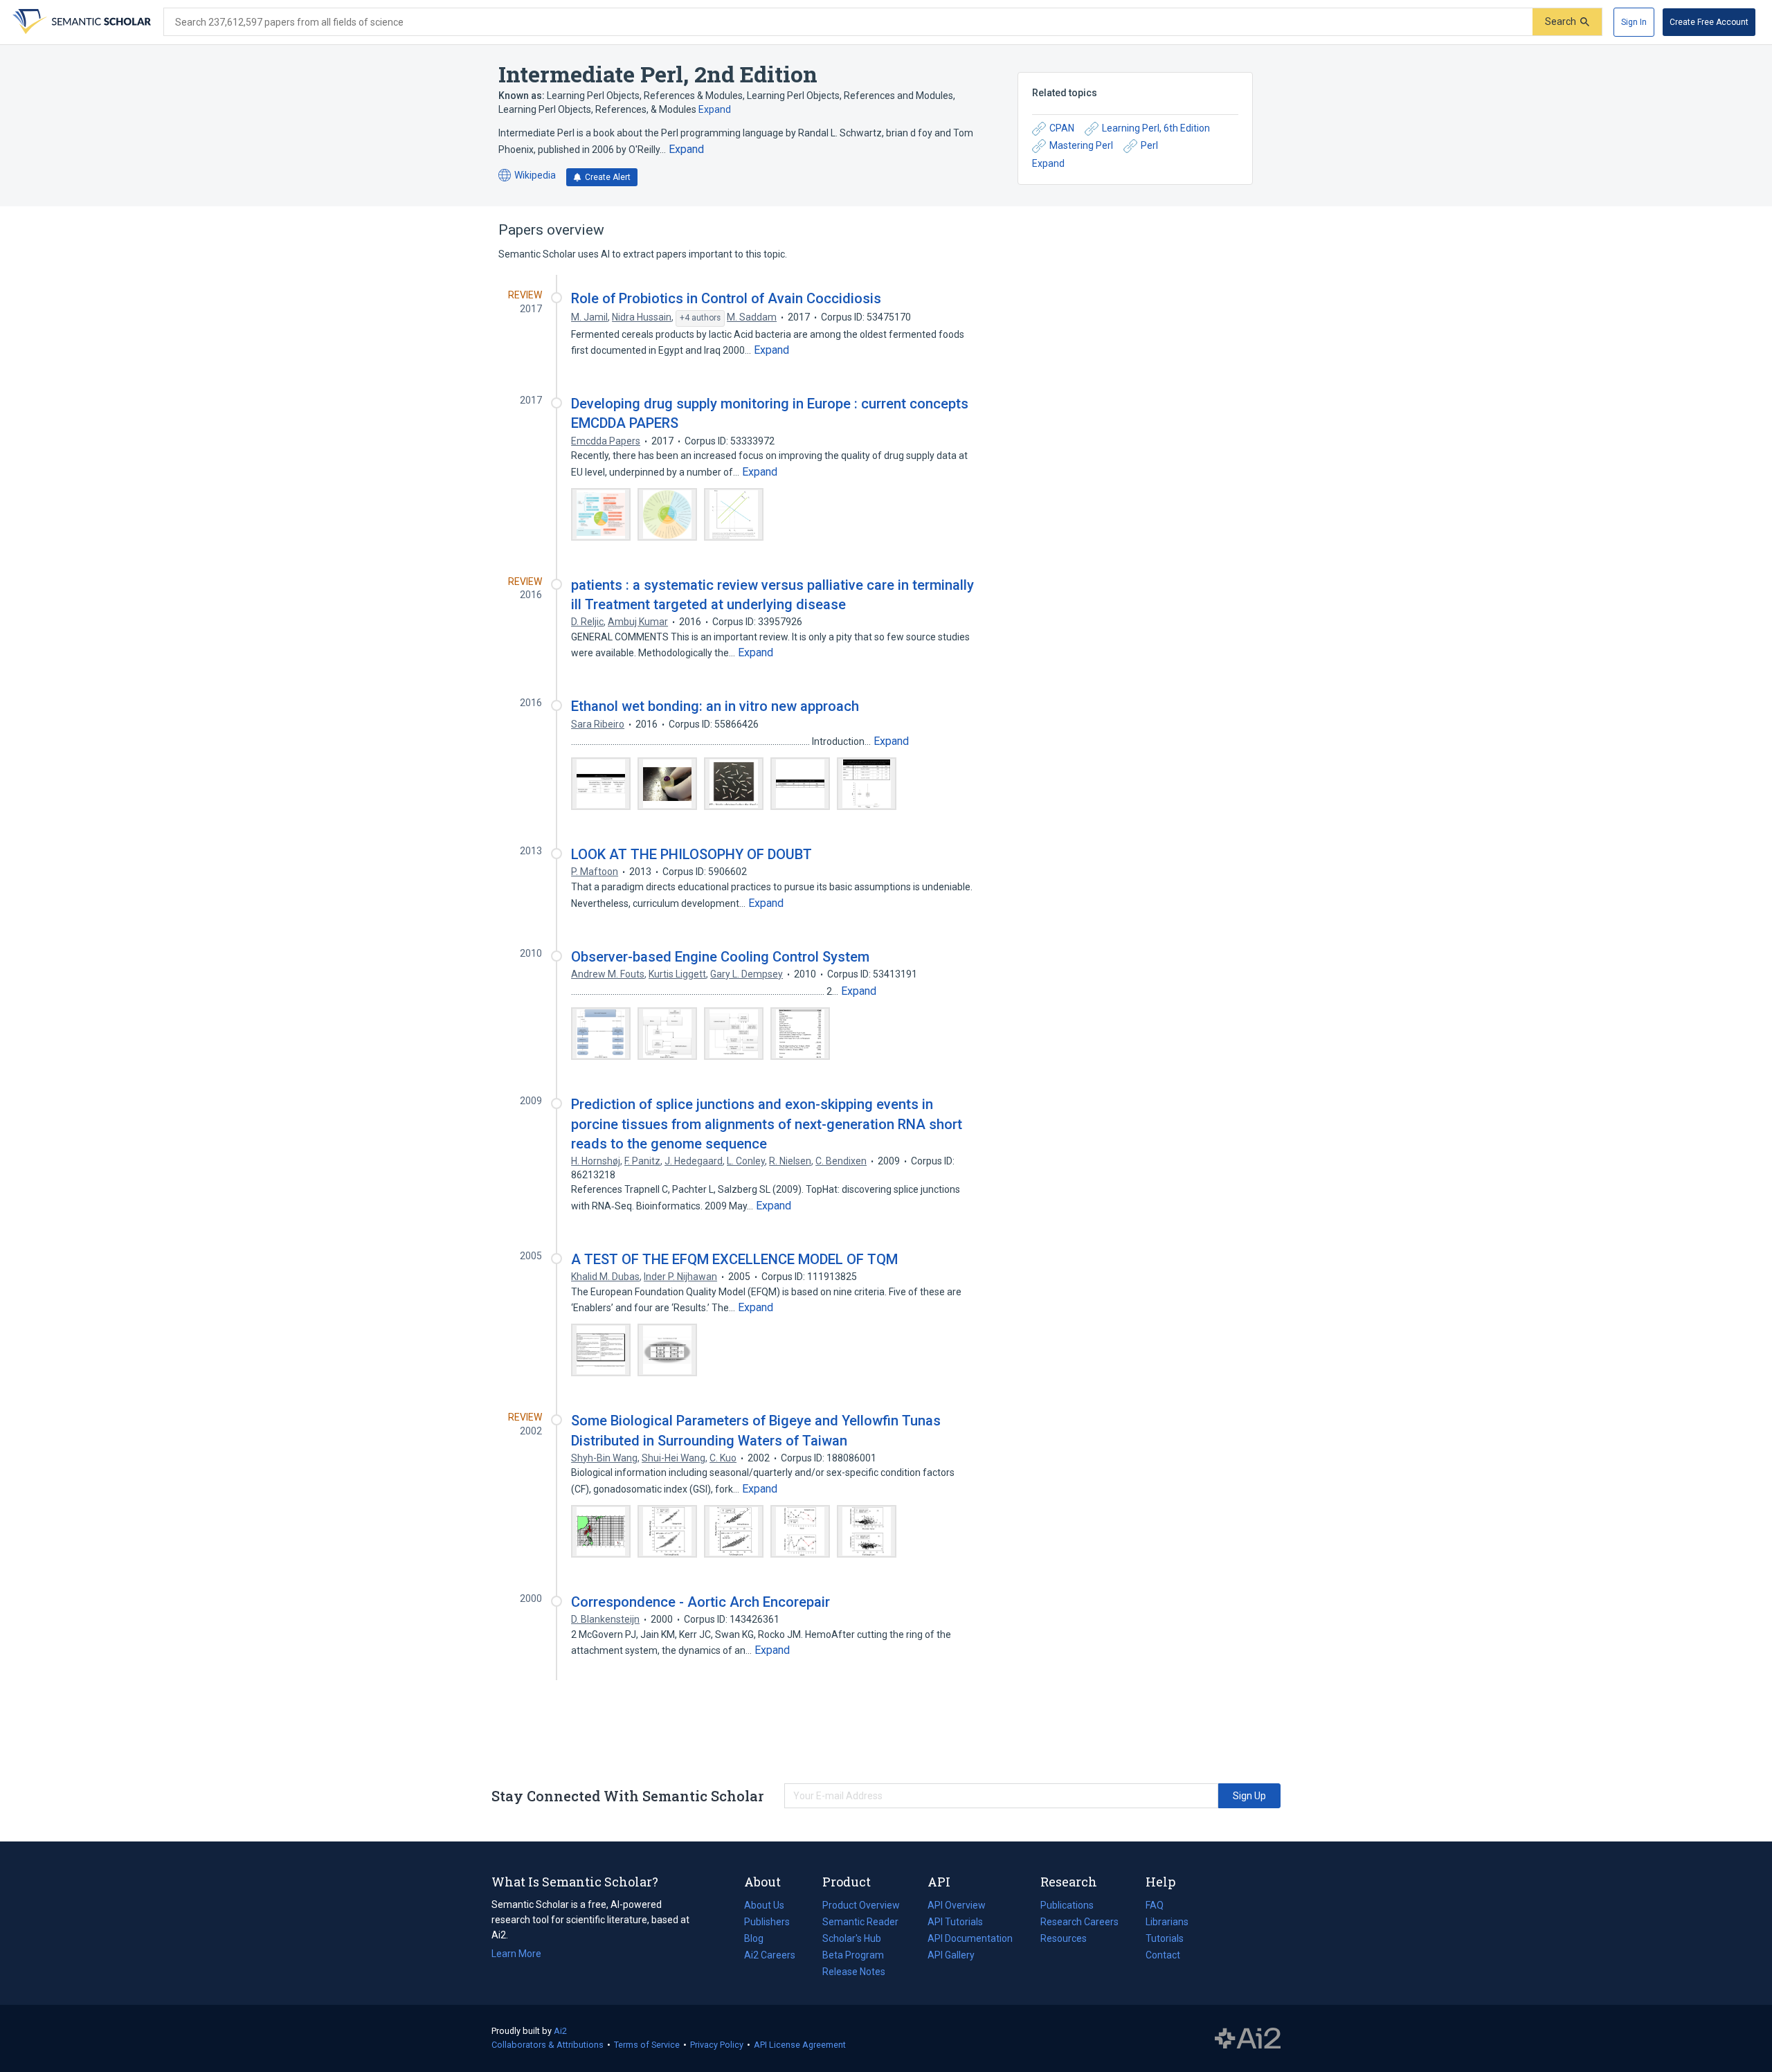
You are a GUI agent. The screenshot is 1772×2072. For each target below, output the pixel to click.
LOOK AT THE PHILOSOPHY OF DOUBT (691, 854)
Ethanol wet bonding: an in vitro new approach (715, 706)
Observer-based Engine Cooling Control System (720, 957)
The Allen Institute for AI (1248, 2039)
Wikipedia (527, 176)
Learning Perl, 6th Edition (1156, 128)
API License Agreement (800, 2045)
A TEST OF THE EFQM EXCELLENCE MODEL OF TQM (734, 1259)
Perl (1149, 145)
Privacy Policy (717, 2045)
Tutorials (1165, 1938)
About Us (764, 1905)
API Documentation (970, 1940)
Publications (1067, 1907)
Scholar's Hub (852, 1938)
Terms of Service (647, 2045)
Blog (759, 1940)
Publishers (767, 1922)
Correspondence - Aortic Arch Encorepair (700, 1602)
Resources (1064, 1940)
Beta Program (853, 1955)
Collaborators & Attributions (548, 2045)
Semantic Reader (860, 1922)
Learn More (516, 1954)
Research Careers (1079, 1923)
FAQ (1155, 1905)
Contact (1163, 1955)
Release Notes (854, 1972)
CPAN (1062, 128)
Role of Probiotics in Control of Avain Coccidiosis (726, 298)
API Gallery (951, 1955)
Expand (715, 109)
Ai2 (560, 2031)
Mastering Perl (1081, 145)
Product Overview (861, 1905)
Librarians (1167, 1922)
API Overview (957, 1905)
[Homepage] (80, 22)
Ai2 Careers (770, 1956)
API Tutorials (955, 1922)
